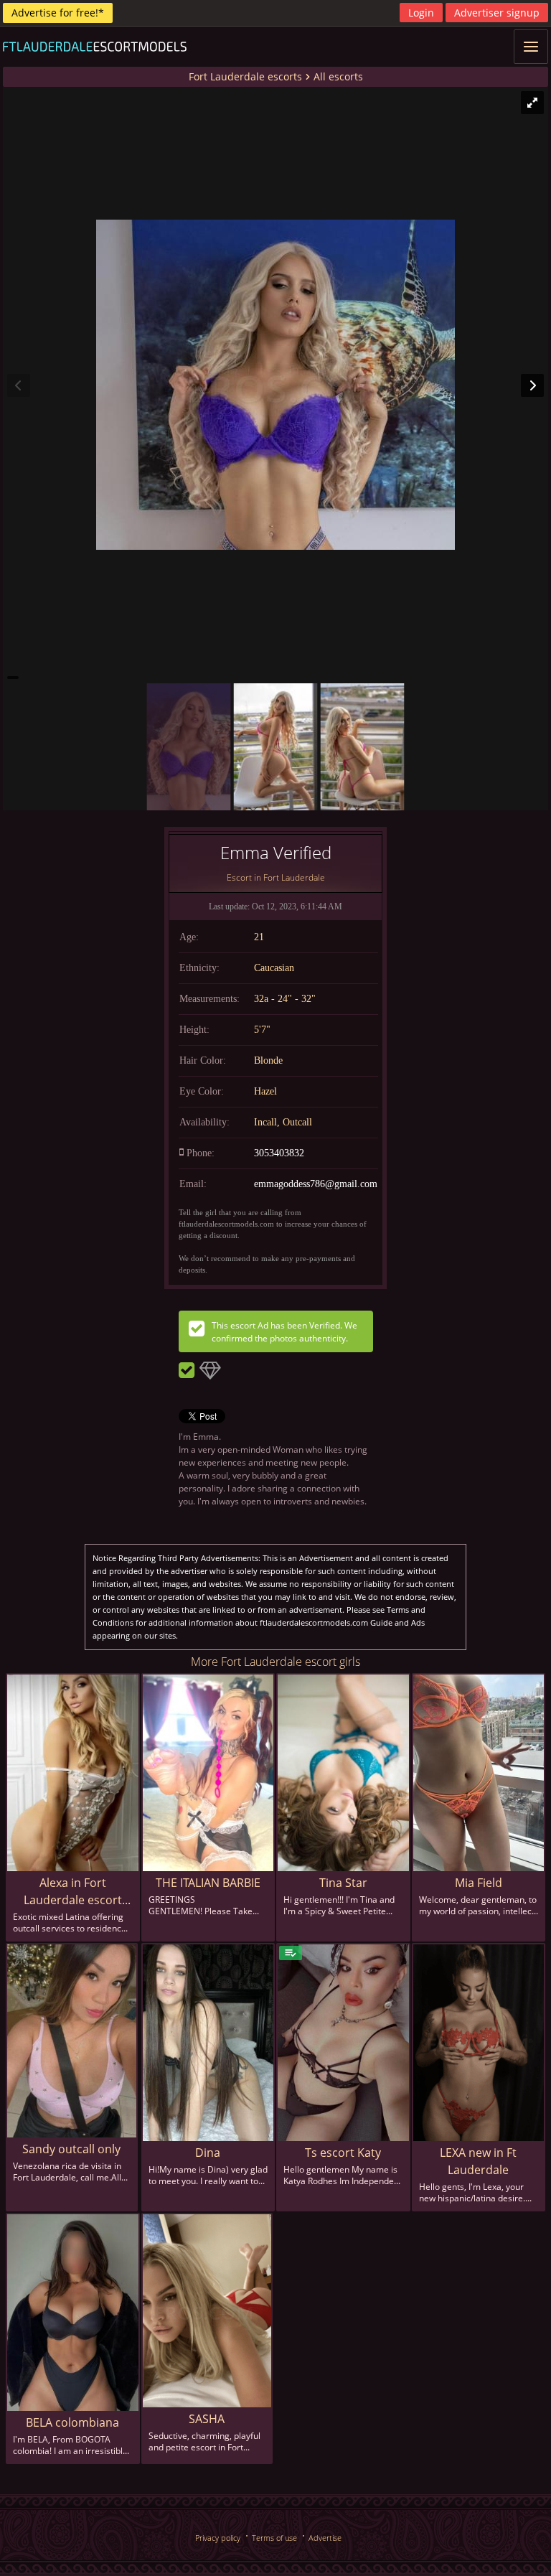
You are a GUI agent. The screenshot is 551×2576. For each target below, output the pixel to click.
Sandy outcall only (71, 2149)
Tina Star (343, 1883)
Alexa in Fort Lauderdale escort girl (73, 1892)
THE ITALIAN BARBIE (208, 1883)
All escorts (338, 76)
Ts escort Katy (343, 2153)
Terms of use (274, 2538)
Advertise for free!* (58, 13)
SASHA (207, 2419)
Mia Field (479, 1883)
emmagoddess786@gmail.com (316, 1184)
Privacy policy (218, 2538)
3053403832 (279, 1153)
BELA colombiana (72, 2422)
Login (421, 13)
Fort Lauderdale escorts (245, 76)
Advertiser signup (497, 13)
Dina (208, 2153)
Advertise (325, 2538)
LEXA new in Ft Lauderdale (478, 2161)
